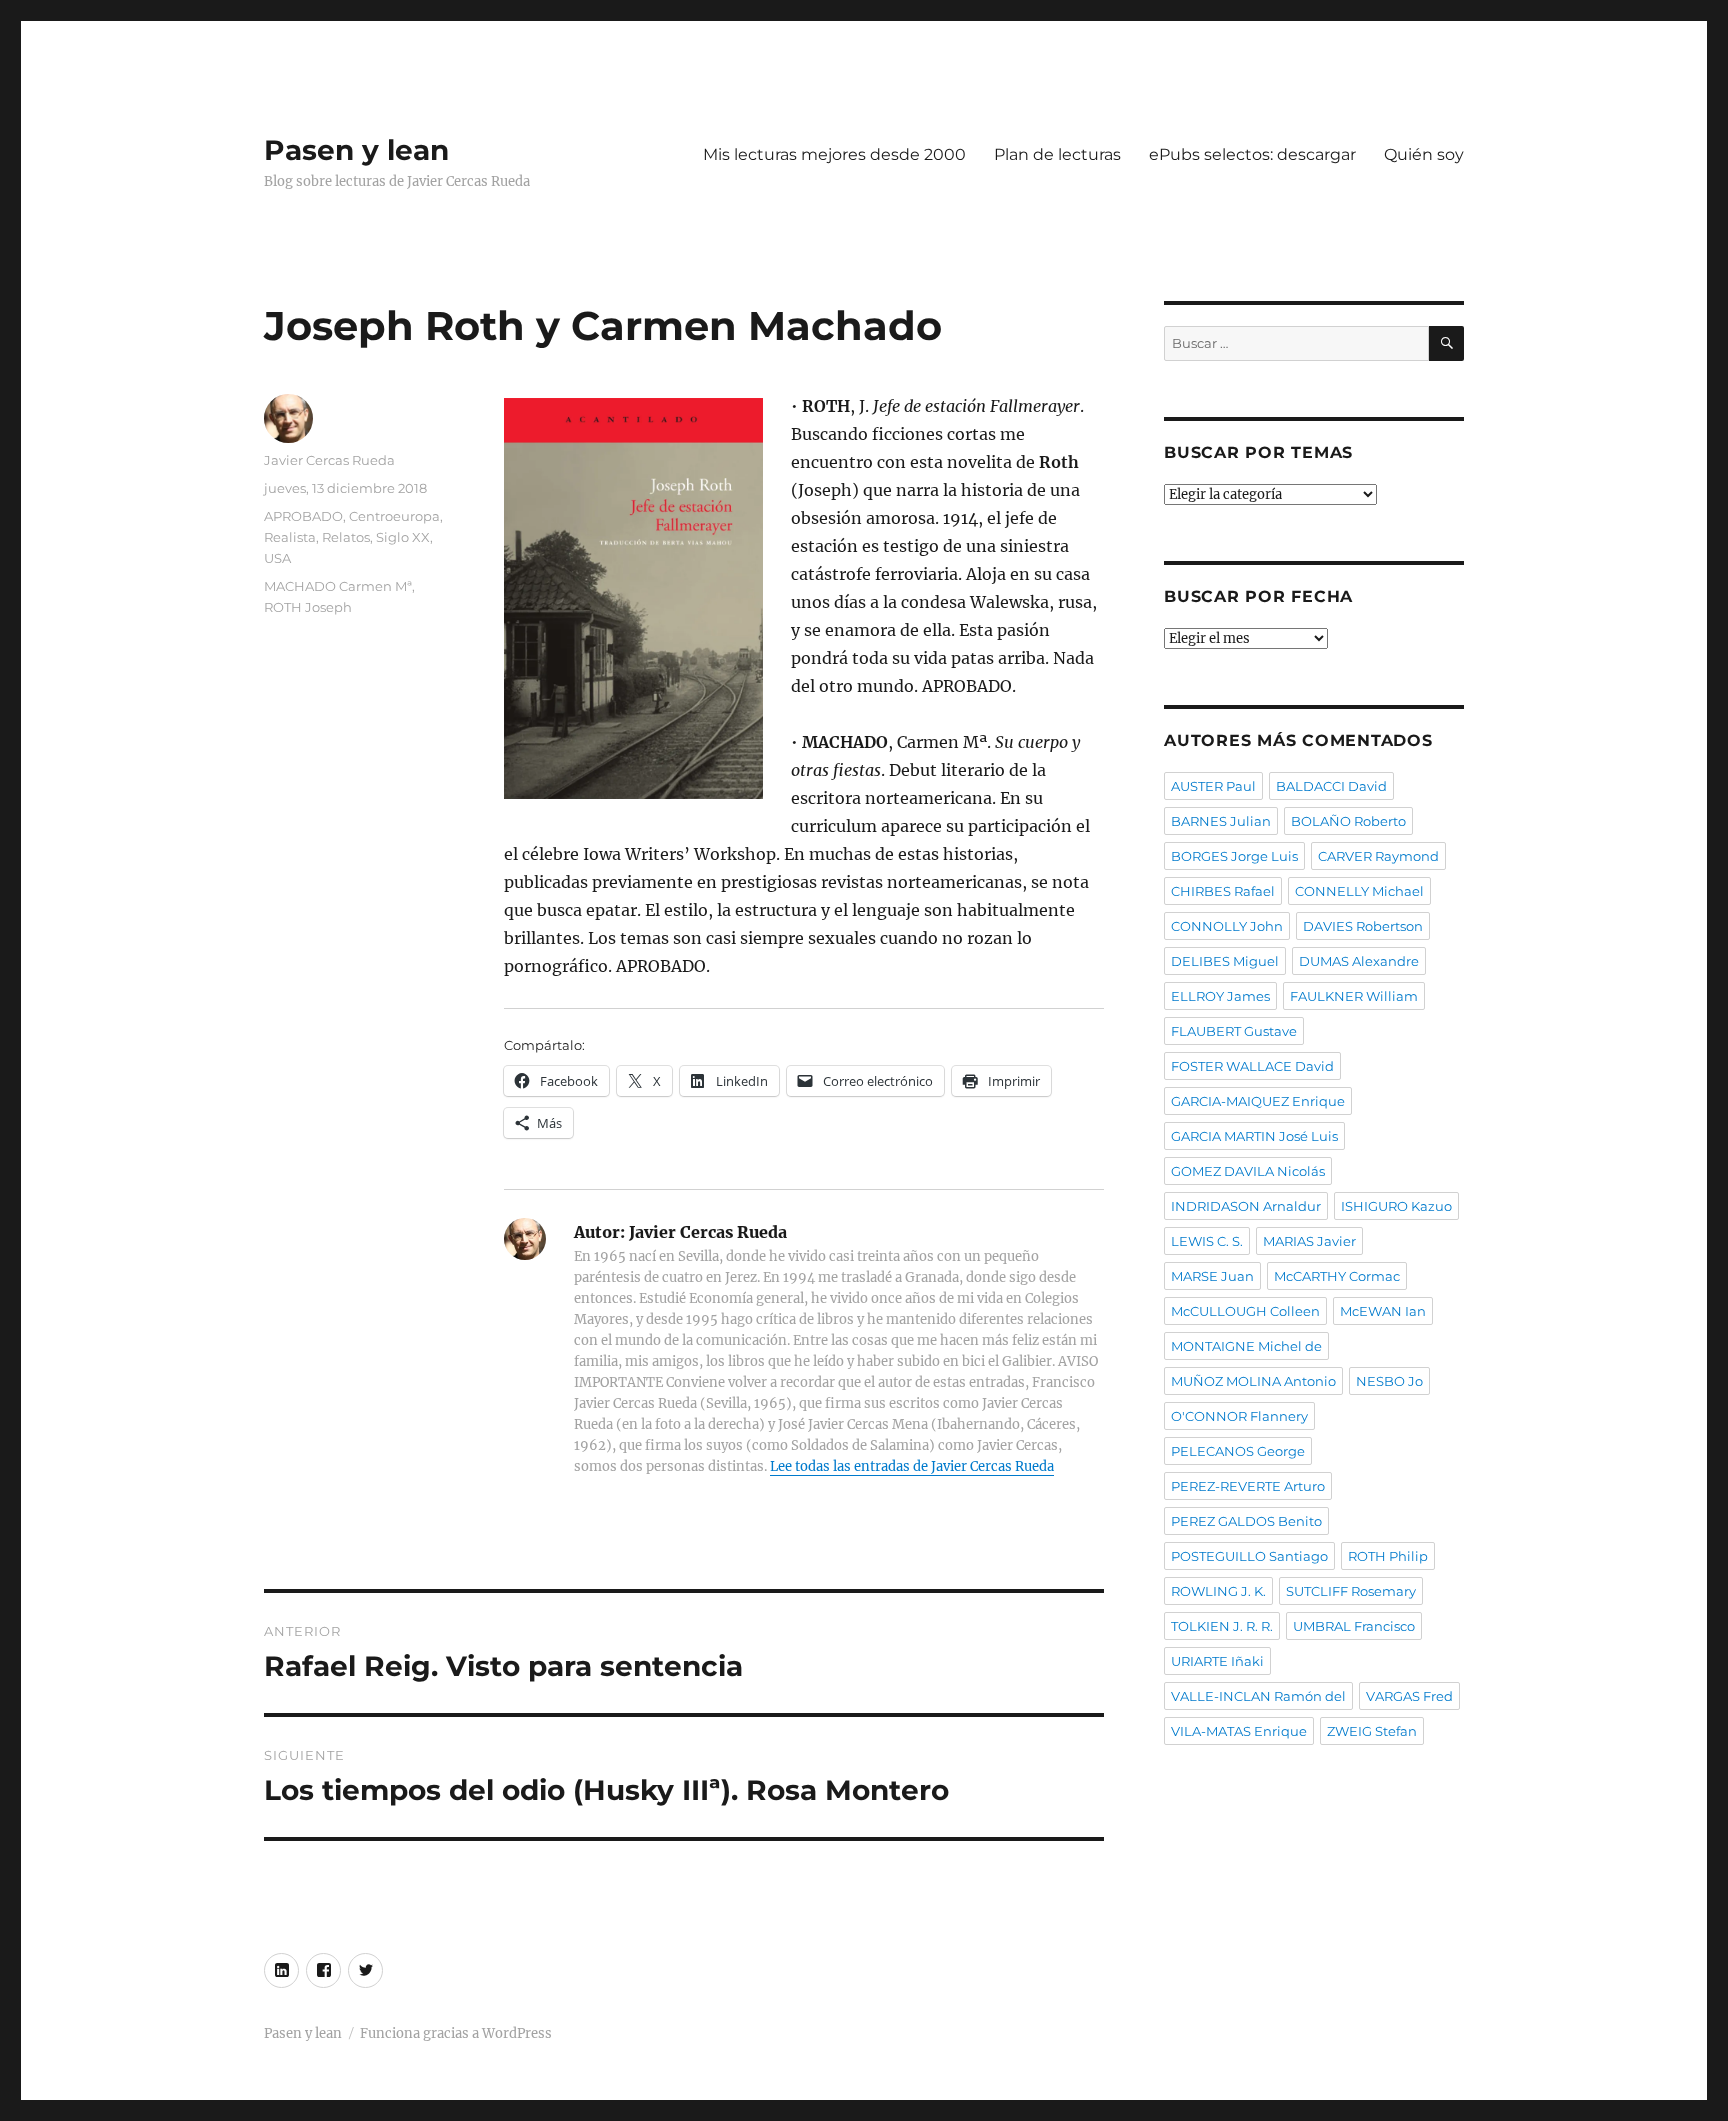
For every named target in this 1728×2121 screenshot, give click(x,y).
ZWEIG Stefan (1372, 1731)
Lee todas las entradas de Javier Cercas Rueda (912, 1466)
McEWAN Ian (1383, 1311)
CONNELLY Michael (1359, 891)
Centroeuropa (394, 516)
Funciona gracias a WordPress (456, 2033)
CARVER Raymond (1378, 856)
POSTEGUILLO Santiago (1249, 1556)
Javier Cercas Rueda (329, 460)
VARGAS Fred (1409, 1696)
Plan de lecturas (1057, 154)
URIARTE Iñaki (1217, 1661)
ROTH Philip (1388, 1556)
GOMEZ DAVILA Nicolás (1248, 1171)
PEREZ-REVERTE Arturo (1248, 1486)
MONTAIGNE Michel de (1246, 1346)
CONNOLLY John (1227, 926)
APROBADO (303, 516)
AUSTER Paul (1213, 786)
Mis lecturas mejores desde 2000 (834, 154)
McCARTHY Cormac (1337, 1276)
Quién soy (1424, 154)
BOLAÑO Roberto (1348, 821)
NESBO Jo (1389, 1381)
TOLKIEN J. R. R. (1222, 1626)
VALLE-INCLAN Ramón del (1258, 1696)
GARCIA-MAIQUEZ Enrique (1258, 1101)
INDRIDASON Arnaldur (1246, 1206)
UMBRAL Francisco (1354, 1626)
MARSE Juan (1212, 1276)
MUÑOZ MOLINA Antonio (1253, 1381)
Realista (290, 537)
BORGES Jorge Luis (1234, 856)
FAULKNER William (1354, 996)
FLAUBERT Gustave (1234, 1031)
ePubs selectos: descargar (1252, 154)
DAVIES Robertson (1363, 926)
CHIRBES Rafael (1223, 891)
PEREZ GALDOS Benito (1246, 1521)
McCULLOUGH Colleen (1245, 1311)
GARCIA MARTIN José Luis (1254, 1136)
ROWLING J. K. (1218, 1591)
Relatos (346, 537)
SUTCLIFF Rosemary (1351, 1591)
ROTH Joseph (308, 607)
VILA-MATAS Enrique (1239, 1731)
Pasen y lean (356, 150)
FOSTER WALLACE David (1252, 1066)
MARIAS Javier (1309, 1241)
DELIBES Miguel (1225, 961)
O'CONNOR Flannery (1239, 1416)
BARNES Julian (1221, 821)
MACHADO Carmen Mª (338, 586)
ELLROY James (1220, 996)
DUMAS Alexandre (1359, 961)
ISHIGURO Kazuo (1396, 1206)
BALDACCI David (1331, 786)
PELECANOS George (1238, 1451)
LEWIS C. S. (1207, 1241)
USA (277, 558)
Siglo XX (403, 537)
